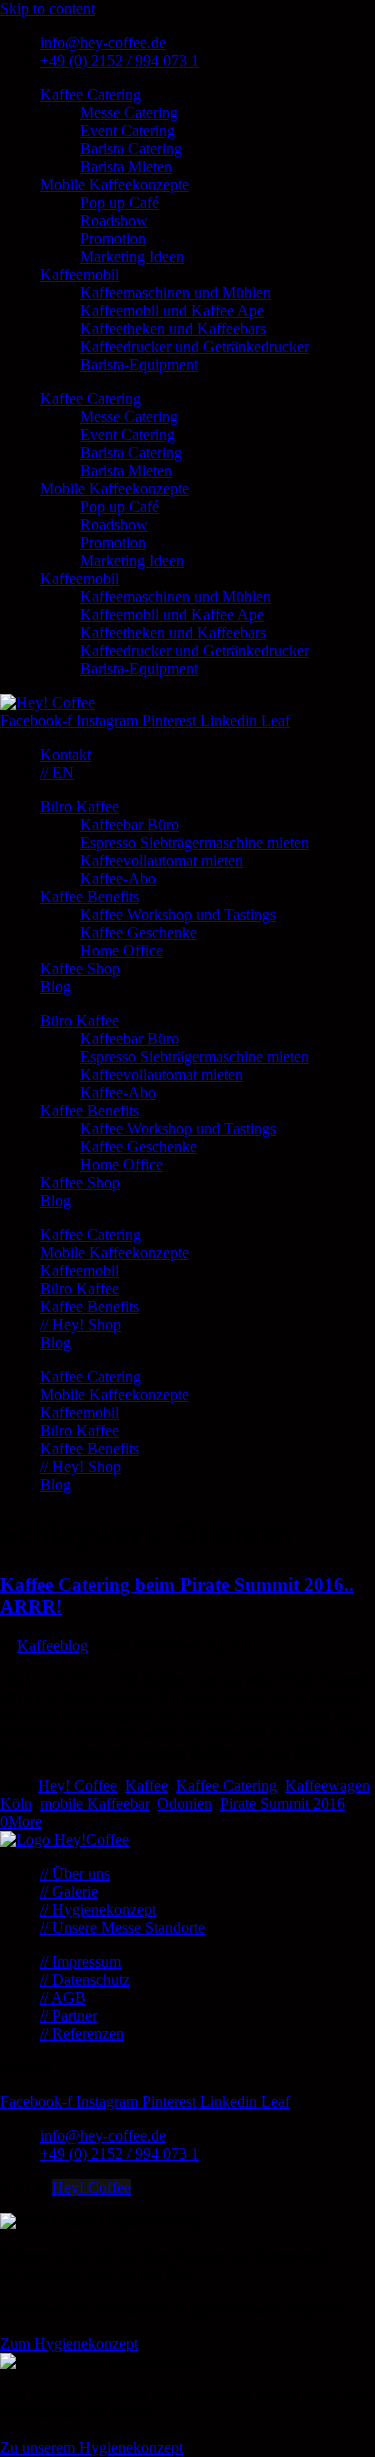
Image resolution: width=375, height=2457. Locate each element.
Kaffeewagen (327, 1785)
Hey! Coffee (77, 1785)
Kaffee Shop (80, 968)
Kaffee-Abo (118, 878)
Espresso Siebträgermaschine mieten (194, 842)
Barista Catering (131, 148)
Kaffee (146, 1785)
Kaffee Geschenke (138, 932)
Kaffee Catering (90, 94)
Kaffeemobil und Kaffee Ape (172, 310)
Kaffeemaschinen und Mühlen (175, 292)
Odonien (184, 1803)
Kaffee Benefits (89, 896)
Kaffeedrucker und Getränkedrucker (194, 346)
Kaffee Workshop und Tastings (178, 914)
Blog (55, 986)
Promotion (113, 238)
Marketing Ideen (132, 256)
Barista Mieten (126, 166)
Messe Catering (129, 112)
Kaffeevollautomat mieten (161, 860)
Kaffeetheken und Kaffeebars (173, 328)
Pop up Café (119, 202)
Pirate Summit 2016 (282, 1803)
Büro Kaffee (79, 806)
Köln (16, 1803)
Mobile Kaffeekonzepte (114, 184)
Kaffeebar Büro (129, 824)
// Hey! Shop (80, 1324)
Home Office (121, 950)
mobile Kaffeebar (94, 1803)
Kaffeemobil (79, 274)
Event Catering (127, 130)
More (25, 1821)
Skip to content (47, 8)
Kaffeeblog (52, 1645)
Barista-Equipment (139, 364)
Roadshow (114, 220)
